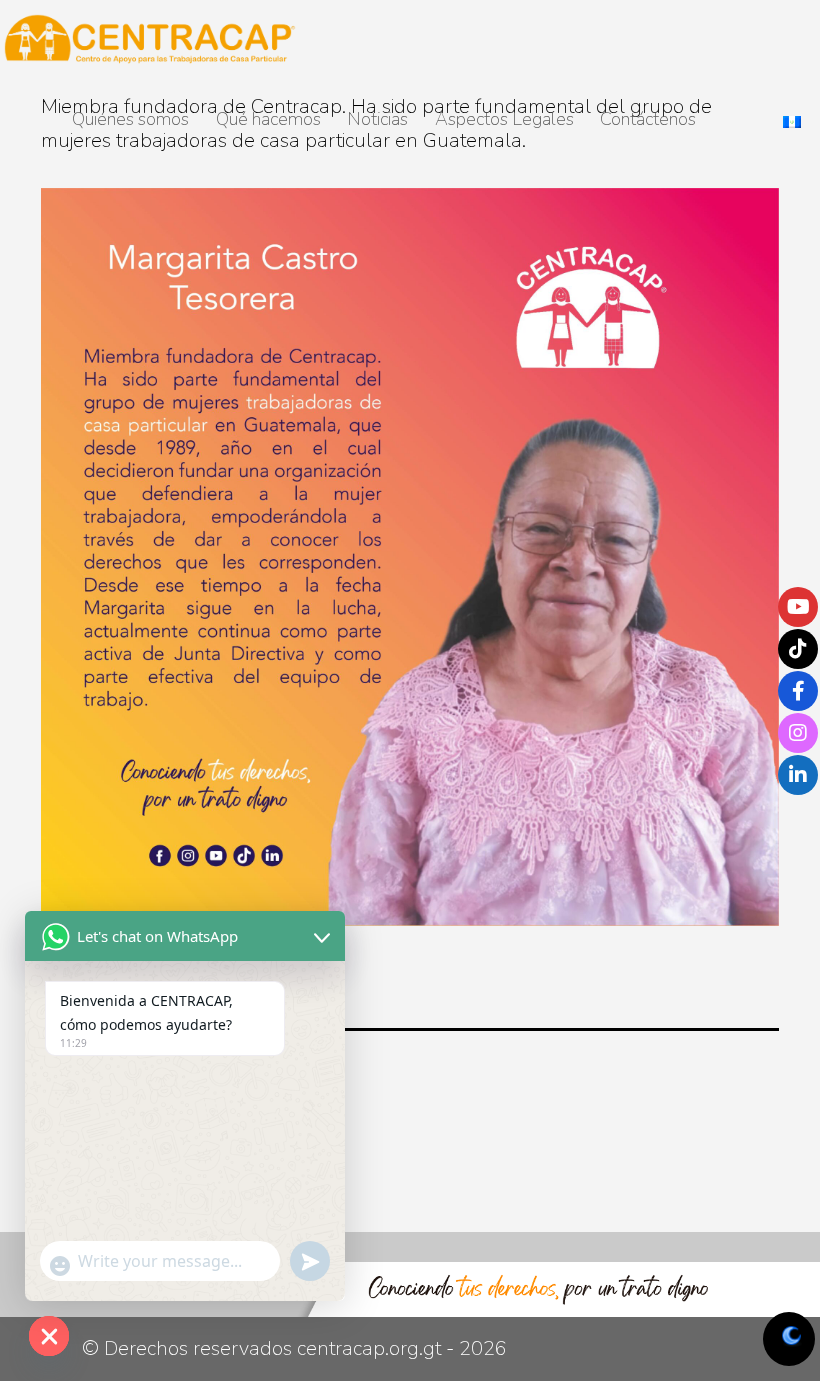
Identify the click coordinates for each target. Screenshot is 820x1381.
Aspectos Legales (504, 119)
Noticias (377, 119)
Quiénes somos (130, 119)
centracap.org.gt (369, 1348)
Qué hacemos (268, 119)
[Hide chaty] (49, 1336)
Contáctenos (648, 119)
